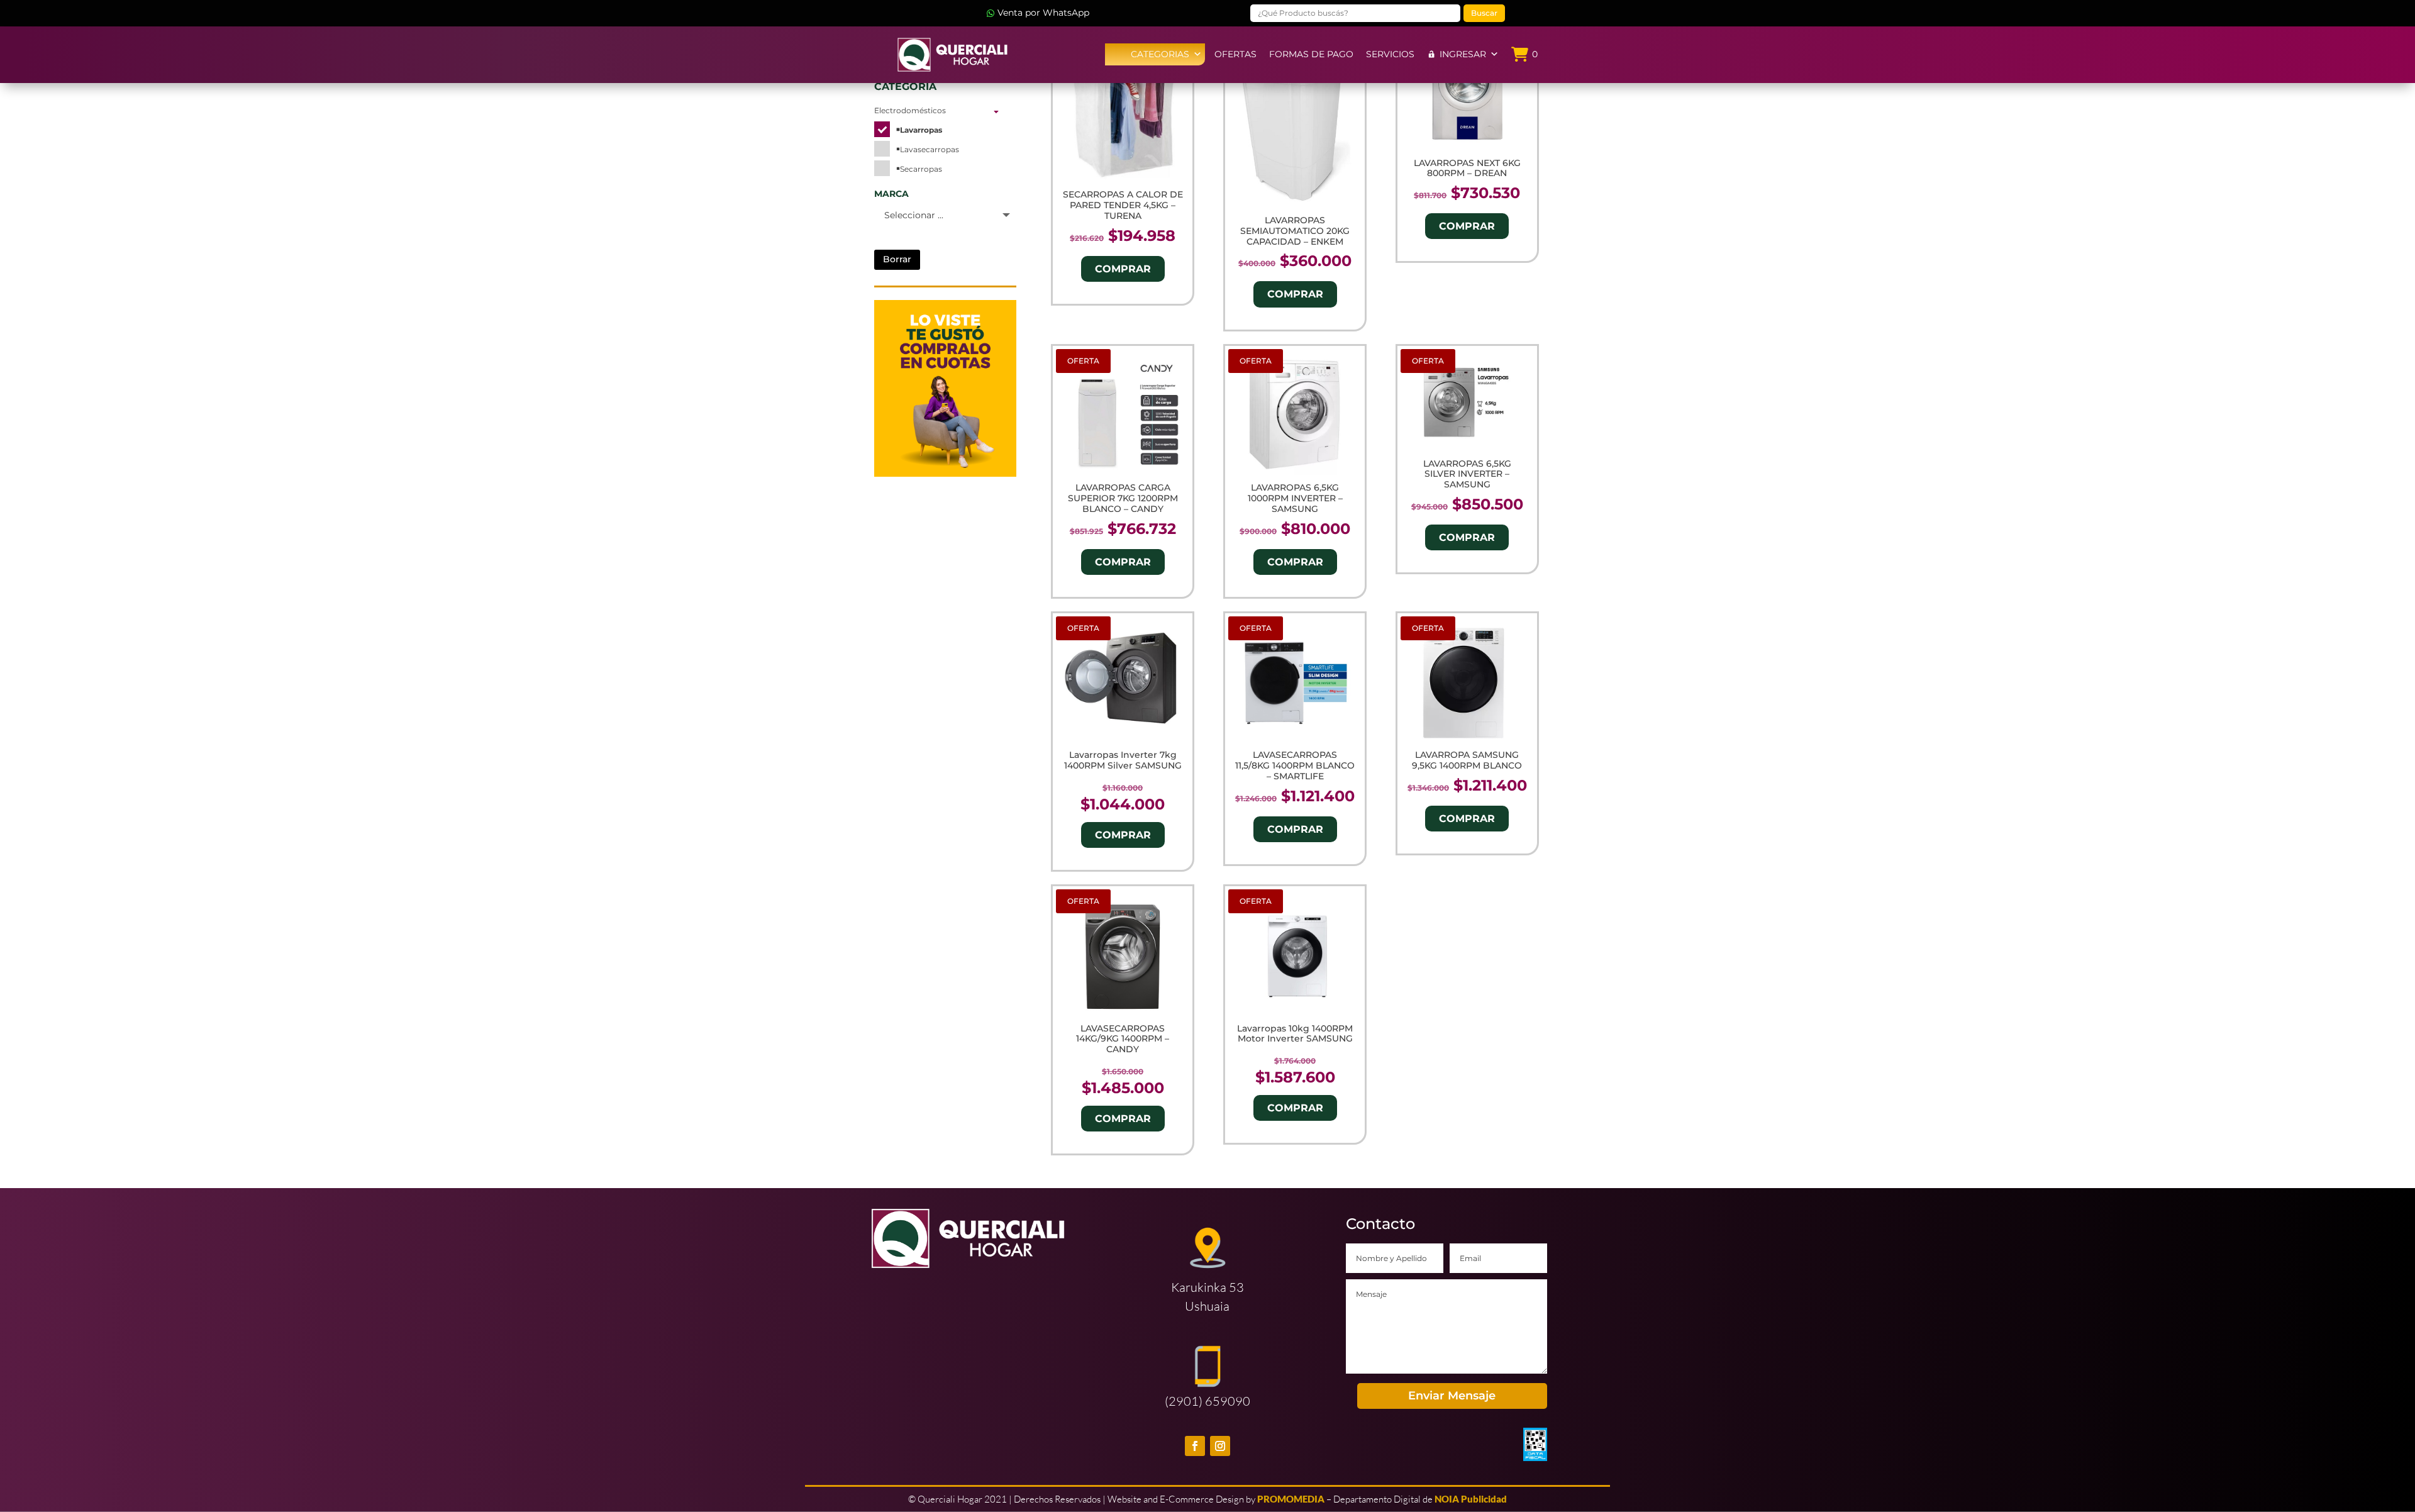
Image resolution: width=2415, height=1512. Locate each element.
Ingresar (1463, 54)
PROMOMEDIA (1291, 1499)
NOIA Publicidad (1471, 1499)
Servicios (1390, 54)
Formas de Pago (1311, 54)
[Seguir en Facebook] (1195, 1446)
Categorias (1160, 54)
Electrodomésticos (910, 110)
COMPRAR (1123, 269)
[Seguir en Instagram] (1220, 1446)
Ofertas (1235, 54)
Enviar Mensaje (1452, 1396)
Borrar (897, 259)
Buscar (1484, 13)
